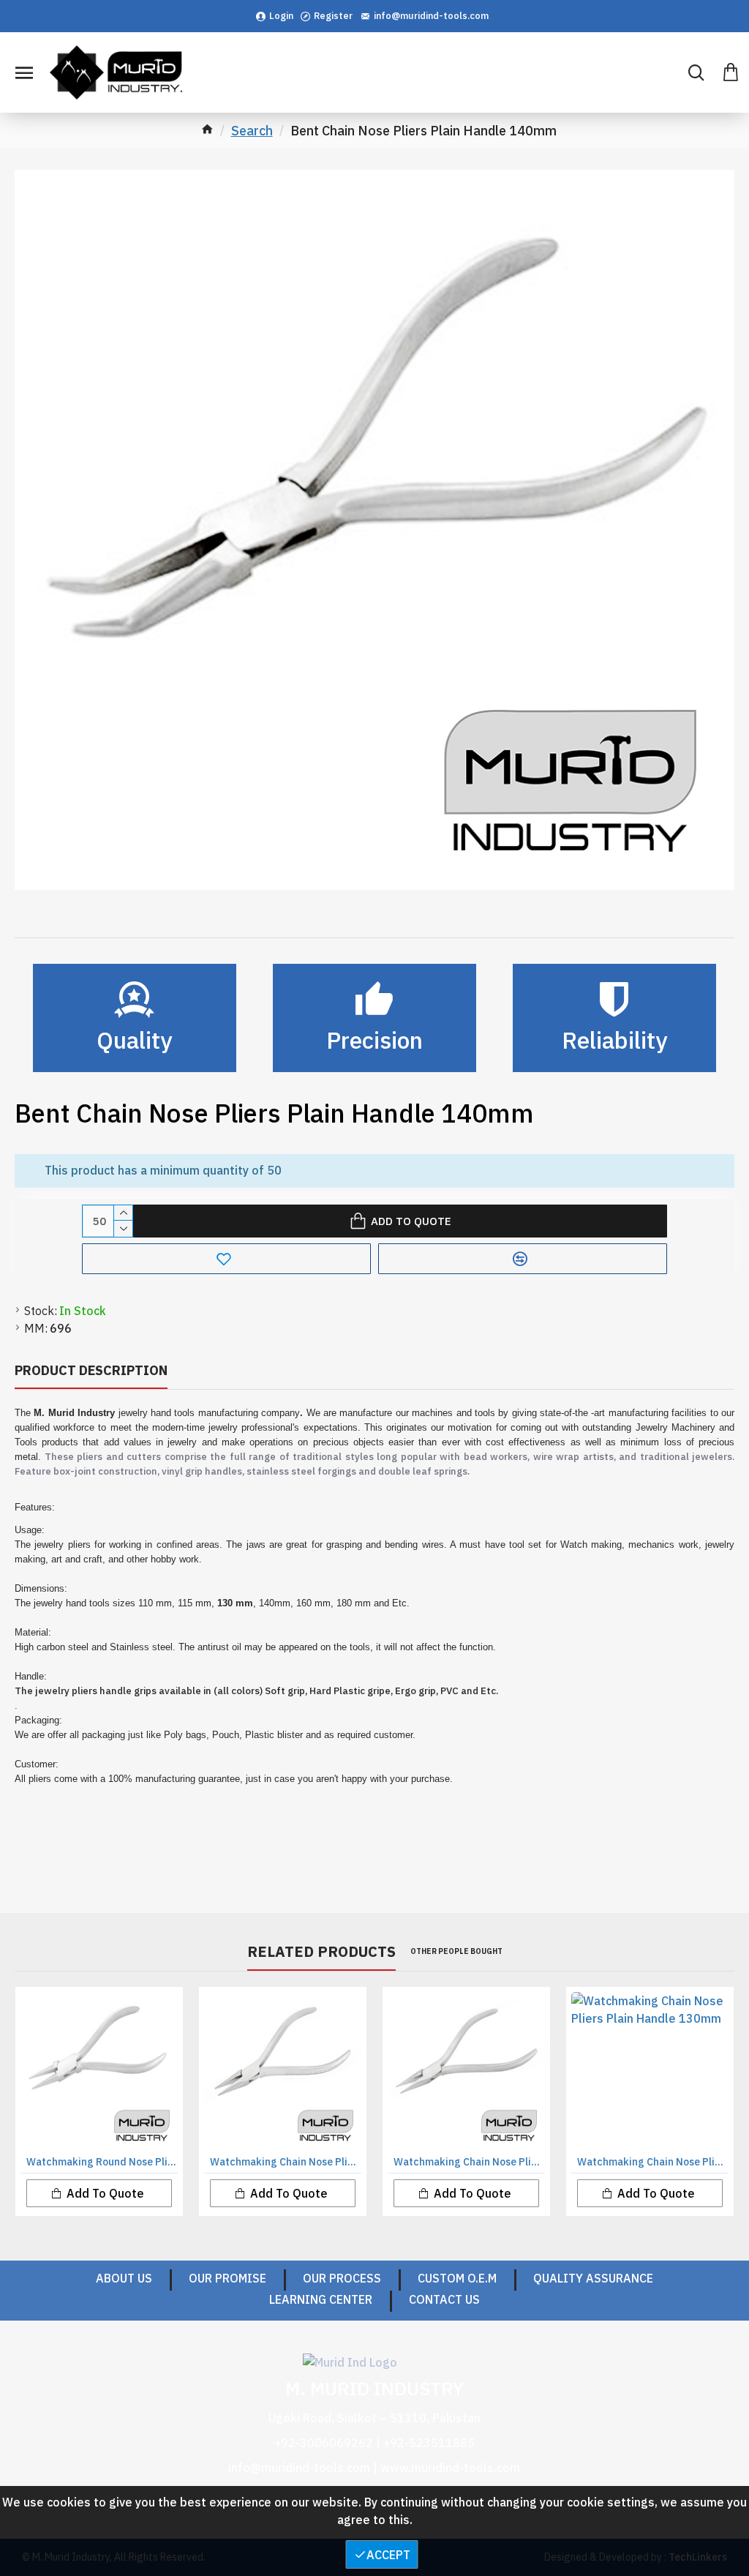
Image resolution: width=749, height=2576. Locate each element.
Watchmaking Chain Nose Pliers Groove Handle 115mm (286, 2162)
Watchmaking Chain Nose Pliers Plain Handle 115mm (469, 2162)
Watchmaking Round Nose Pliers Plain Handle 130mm (102, 2162)
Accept (388, 2555)
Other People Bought (456, 1951)
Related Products (321, 1952)
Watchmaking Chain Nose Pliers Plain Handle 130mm (653, 2162)
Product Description (91, 1370)
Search (252, 131)
